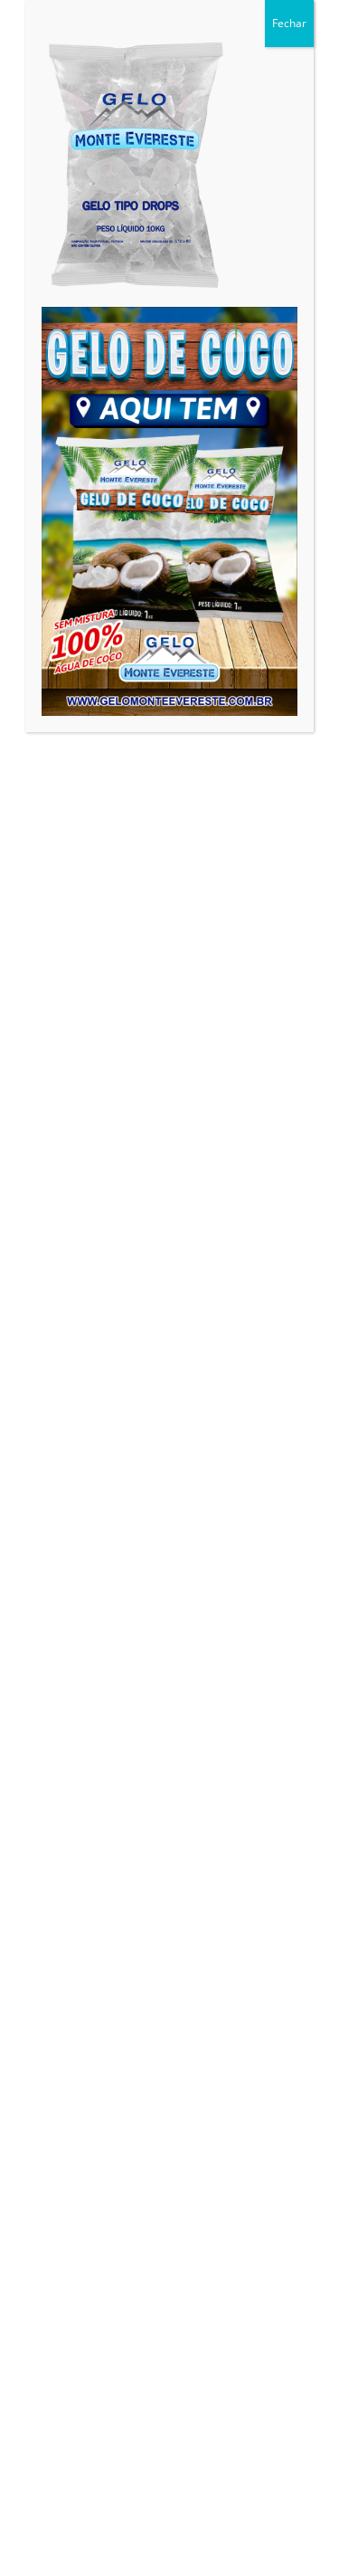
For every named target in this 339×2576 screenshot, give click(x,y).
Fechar (289, 23)
